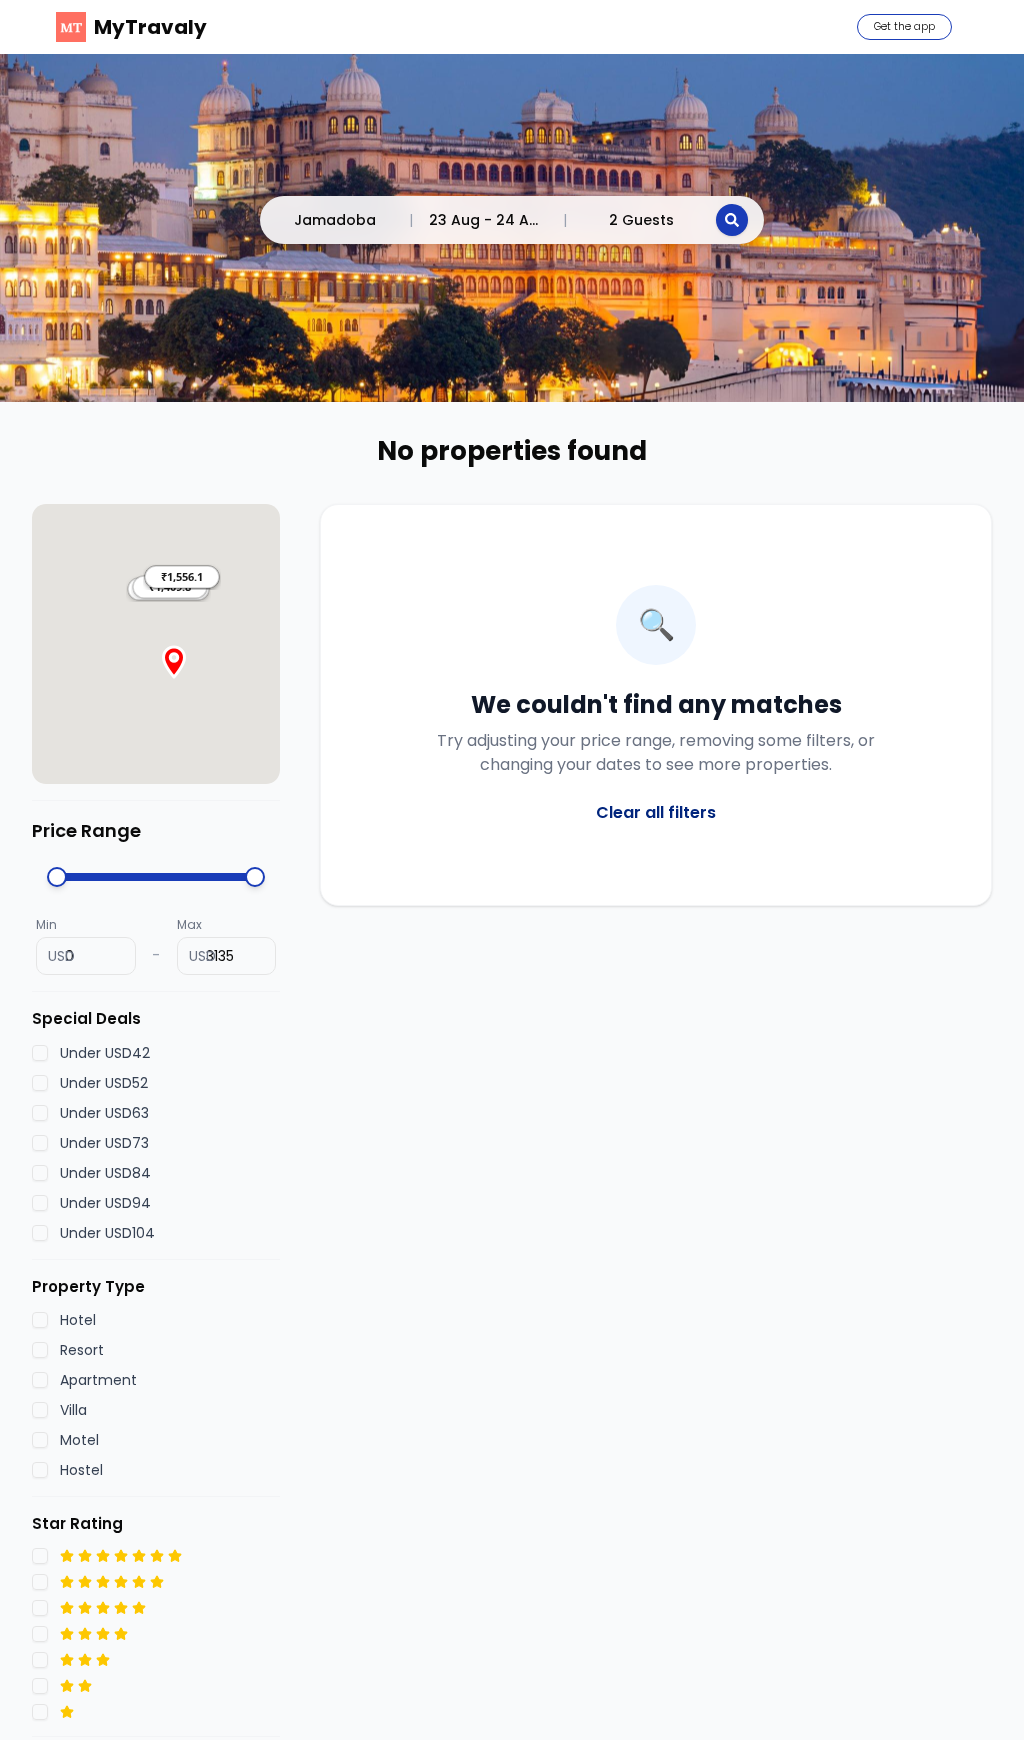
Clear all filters (656, 812)
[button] (182, 577)
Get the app (904, 26)
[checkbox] (40, 1053)
